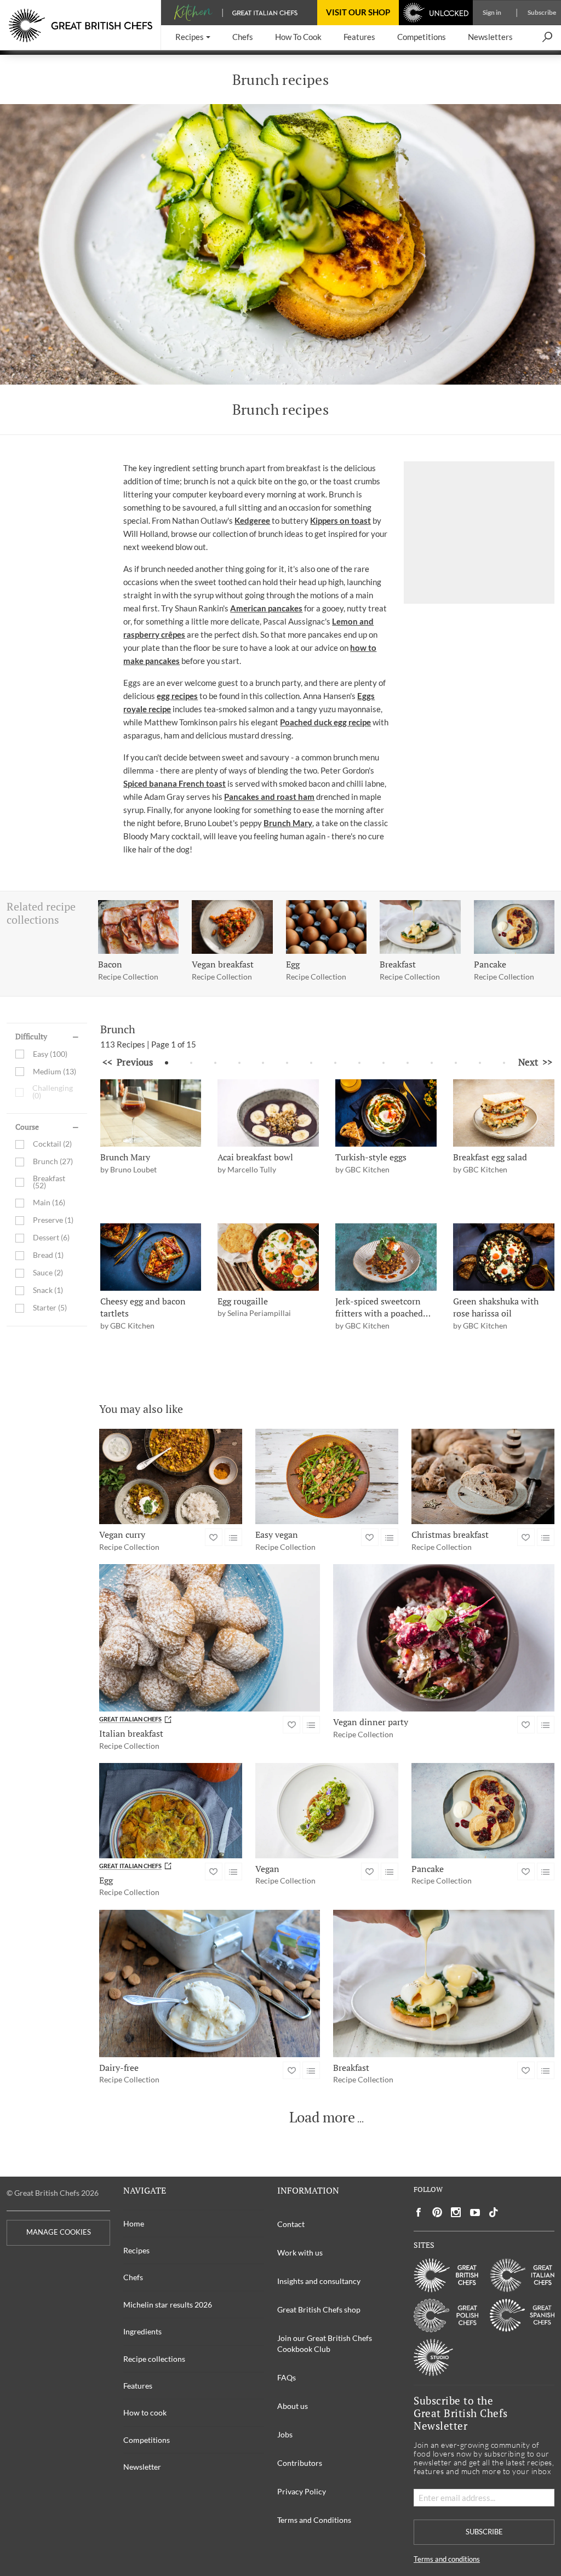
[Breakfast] (444, 1983)
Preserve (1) (53, 1220)
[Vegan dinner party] (444, 1638)
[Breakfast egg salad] (504, 1113)
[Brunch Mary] (151, 1113)
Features (138, 2386)
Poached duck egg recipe (325, 722)
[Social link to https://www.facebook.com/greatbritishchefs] (419, 2213)
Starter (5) (50, 1308)
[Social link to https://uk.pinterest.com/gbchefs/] (437, 2213)
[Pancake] (483, 1811)
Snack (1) (48, 1290)
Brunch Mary (288, 823)
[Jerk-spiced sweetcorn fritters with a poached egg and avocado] (386, 1257)
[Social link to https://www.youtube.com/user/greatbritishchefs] (475, 2213)
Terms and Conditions (314, 2520)
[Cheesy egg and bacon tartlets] (151, 1257)
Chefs (133, 2277)
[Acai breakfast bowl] (268, 1113)
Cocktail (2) (52, 1144)
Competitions (147, 2440)
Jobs (285, 2434)
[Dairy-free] (210, 1983)
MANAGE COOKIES (59, 2232)
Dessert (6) (51, 1238)
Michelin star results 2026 (168, 2305)
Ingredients (142, 2331)
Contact (291, 2224)
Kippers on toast (340, 520)
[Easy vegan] (327, 1476)
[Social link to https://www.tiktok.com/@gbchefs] (494, 2213)
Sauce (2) (48, 1273)
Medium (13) (55, 1071)
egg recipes (177, 696)
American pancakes (266, 608)
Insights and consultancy (319, 2281)
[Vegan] (327, 1811)
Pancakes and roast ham (269, 797)
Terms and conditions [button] (447, 2559)
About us (293, 2406)
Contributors (300, 2463)
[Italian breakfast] (210, 1638)
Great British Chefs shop (319, 2309)
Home (134, 2223)
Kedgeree (252, 520)
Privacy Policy (302, 2491)
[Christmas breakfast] (483, 1476)
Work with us (300, 2252)
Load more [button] (322, 2117)
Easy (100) (50, 1054)
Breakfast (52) (49, 1183)
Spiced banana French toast (174, 783)
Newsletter (142, 2467)
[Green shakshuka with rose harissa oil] (504, 1257)
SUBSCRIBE (484, 2532)
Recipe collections (154, 2359)
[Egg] (171, 1811)
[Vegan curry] (171, 1476)
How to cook (145, 2412)
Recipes (136, 2250)
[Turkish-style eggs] (386, 1113)
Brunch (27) (53, 1162)
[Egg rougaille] (268, 1257)
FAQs (287, 2377)
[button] (193, 38)
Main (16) (49, 1203)
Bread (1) (48, 1255)
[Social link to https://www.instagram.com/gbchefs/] (456, 2213)
